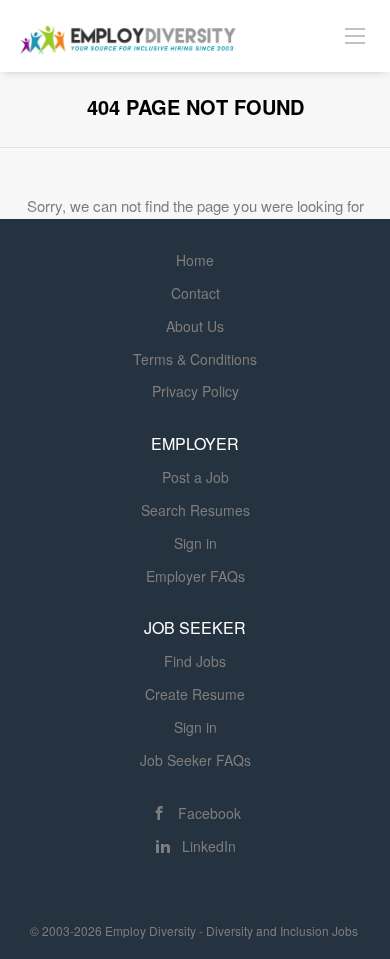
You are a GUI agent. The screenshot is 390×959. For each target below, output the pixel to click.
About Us (195, 326)
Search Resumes (195, 510)
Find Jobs (195, 661)
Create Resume (195, 694)
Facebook (209, 813)
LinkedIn (209, 846)
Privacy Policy (195, 391)
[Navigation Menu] (355, 35)
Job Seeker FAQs (195, 760)
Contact (195, 293)
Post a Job (195, 477)
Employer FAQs (195, 576)
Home (195, 260)
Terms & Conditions (195, 359)
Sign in (195, 543)
